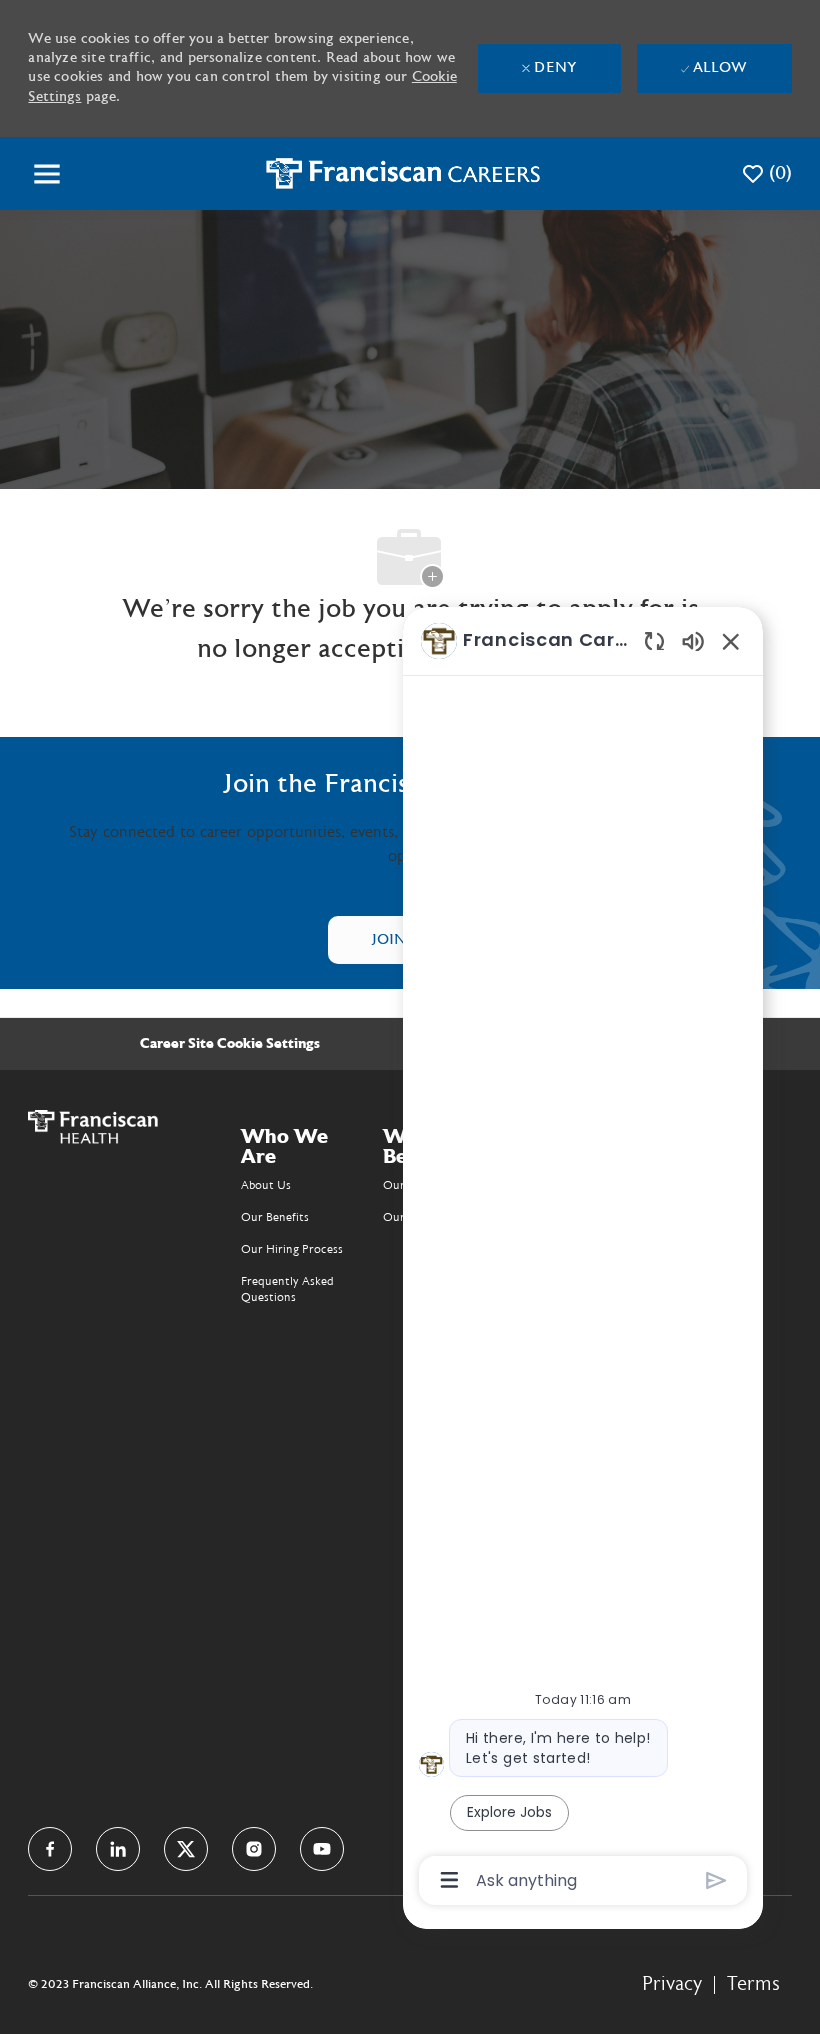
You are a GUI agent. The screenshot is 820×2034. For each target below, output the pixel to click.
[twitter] (186, 1849)
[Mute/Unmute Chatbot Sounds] (693, 640)
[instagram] (254, 1849)
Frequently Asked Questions (287, 1289)
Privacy (672, 1984)
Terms (753, 1984)
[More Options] (449, 1880)
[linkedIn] (118, 1849)
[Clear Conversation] (654, 640)
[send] (716, 1880)
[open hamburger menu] (47, 174)
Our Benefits (275, 1217)
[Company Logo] (403, 173)
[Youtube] (322, 1849)
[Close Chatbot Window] (731, 641)
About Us (266, 1185)
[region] (583, 1259)
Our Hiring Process (292, 1249)
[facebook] (50, 1849)
